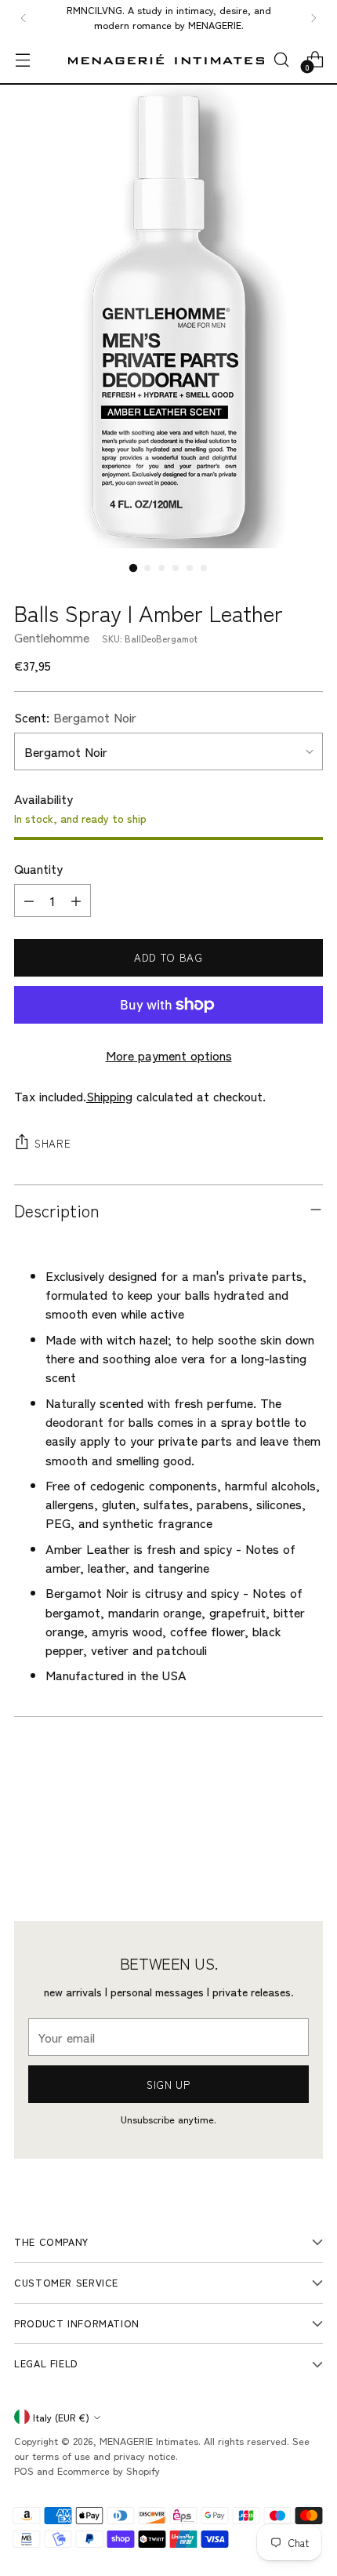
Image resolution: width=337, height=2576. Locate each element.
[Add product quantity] (76, 901)
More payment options (169, 1055)
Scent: (75, 717)
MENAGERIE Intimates (149, 2441)
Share (53, 1143)
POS (24, 2470)
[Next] (313, 18)
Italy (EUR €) (61, 2417)
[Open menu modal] (22, 59)
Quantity (38, 868)
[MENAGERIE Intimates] (166, 59)
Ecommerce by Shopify (109, 2470)
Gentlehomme (52, 637)
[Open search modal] (281, 59)
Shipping (109, 1096)
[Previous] (24, 18)
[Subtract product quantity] (29, 901)
